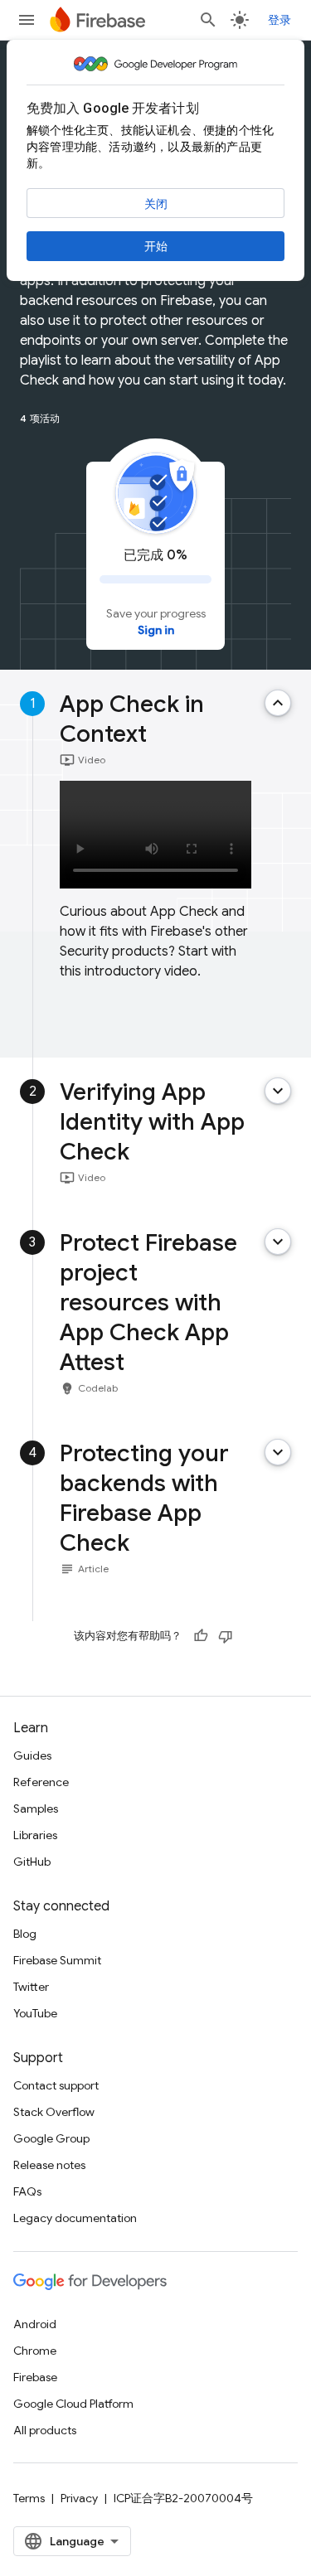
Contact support (56, 2085)
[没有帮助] (226, 1636)
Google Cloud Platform (73, 2404)
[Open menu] (27, 20)
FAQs (27, 2191)
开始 (156, 246)
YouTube (35, 2013)
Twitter (31, 1987)
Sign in (156, 630)
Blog (25, 1934)
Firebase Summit (57, 1960)
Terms (29, 2498)
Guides (32, 1755)
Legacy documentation (75, 2218)
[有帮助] (201, 1636)
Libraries (35, 1835)
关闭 (156, 204)
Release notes (49, 2165)
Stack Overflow (54, 2112)
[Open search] (208, 20)
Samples (36, 1809)
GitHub (32, 1862)
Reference (41, 1782)
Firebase (35, 2377)
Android (35, 2324)
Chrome (35, 2351)
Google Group (51, 2138)
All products (45, 2430)
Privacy (79, 2498)
